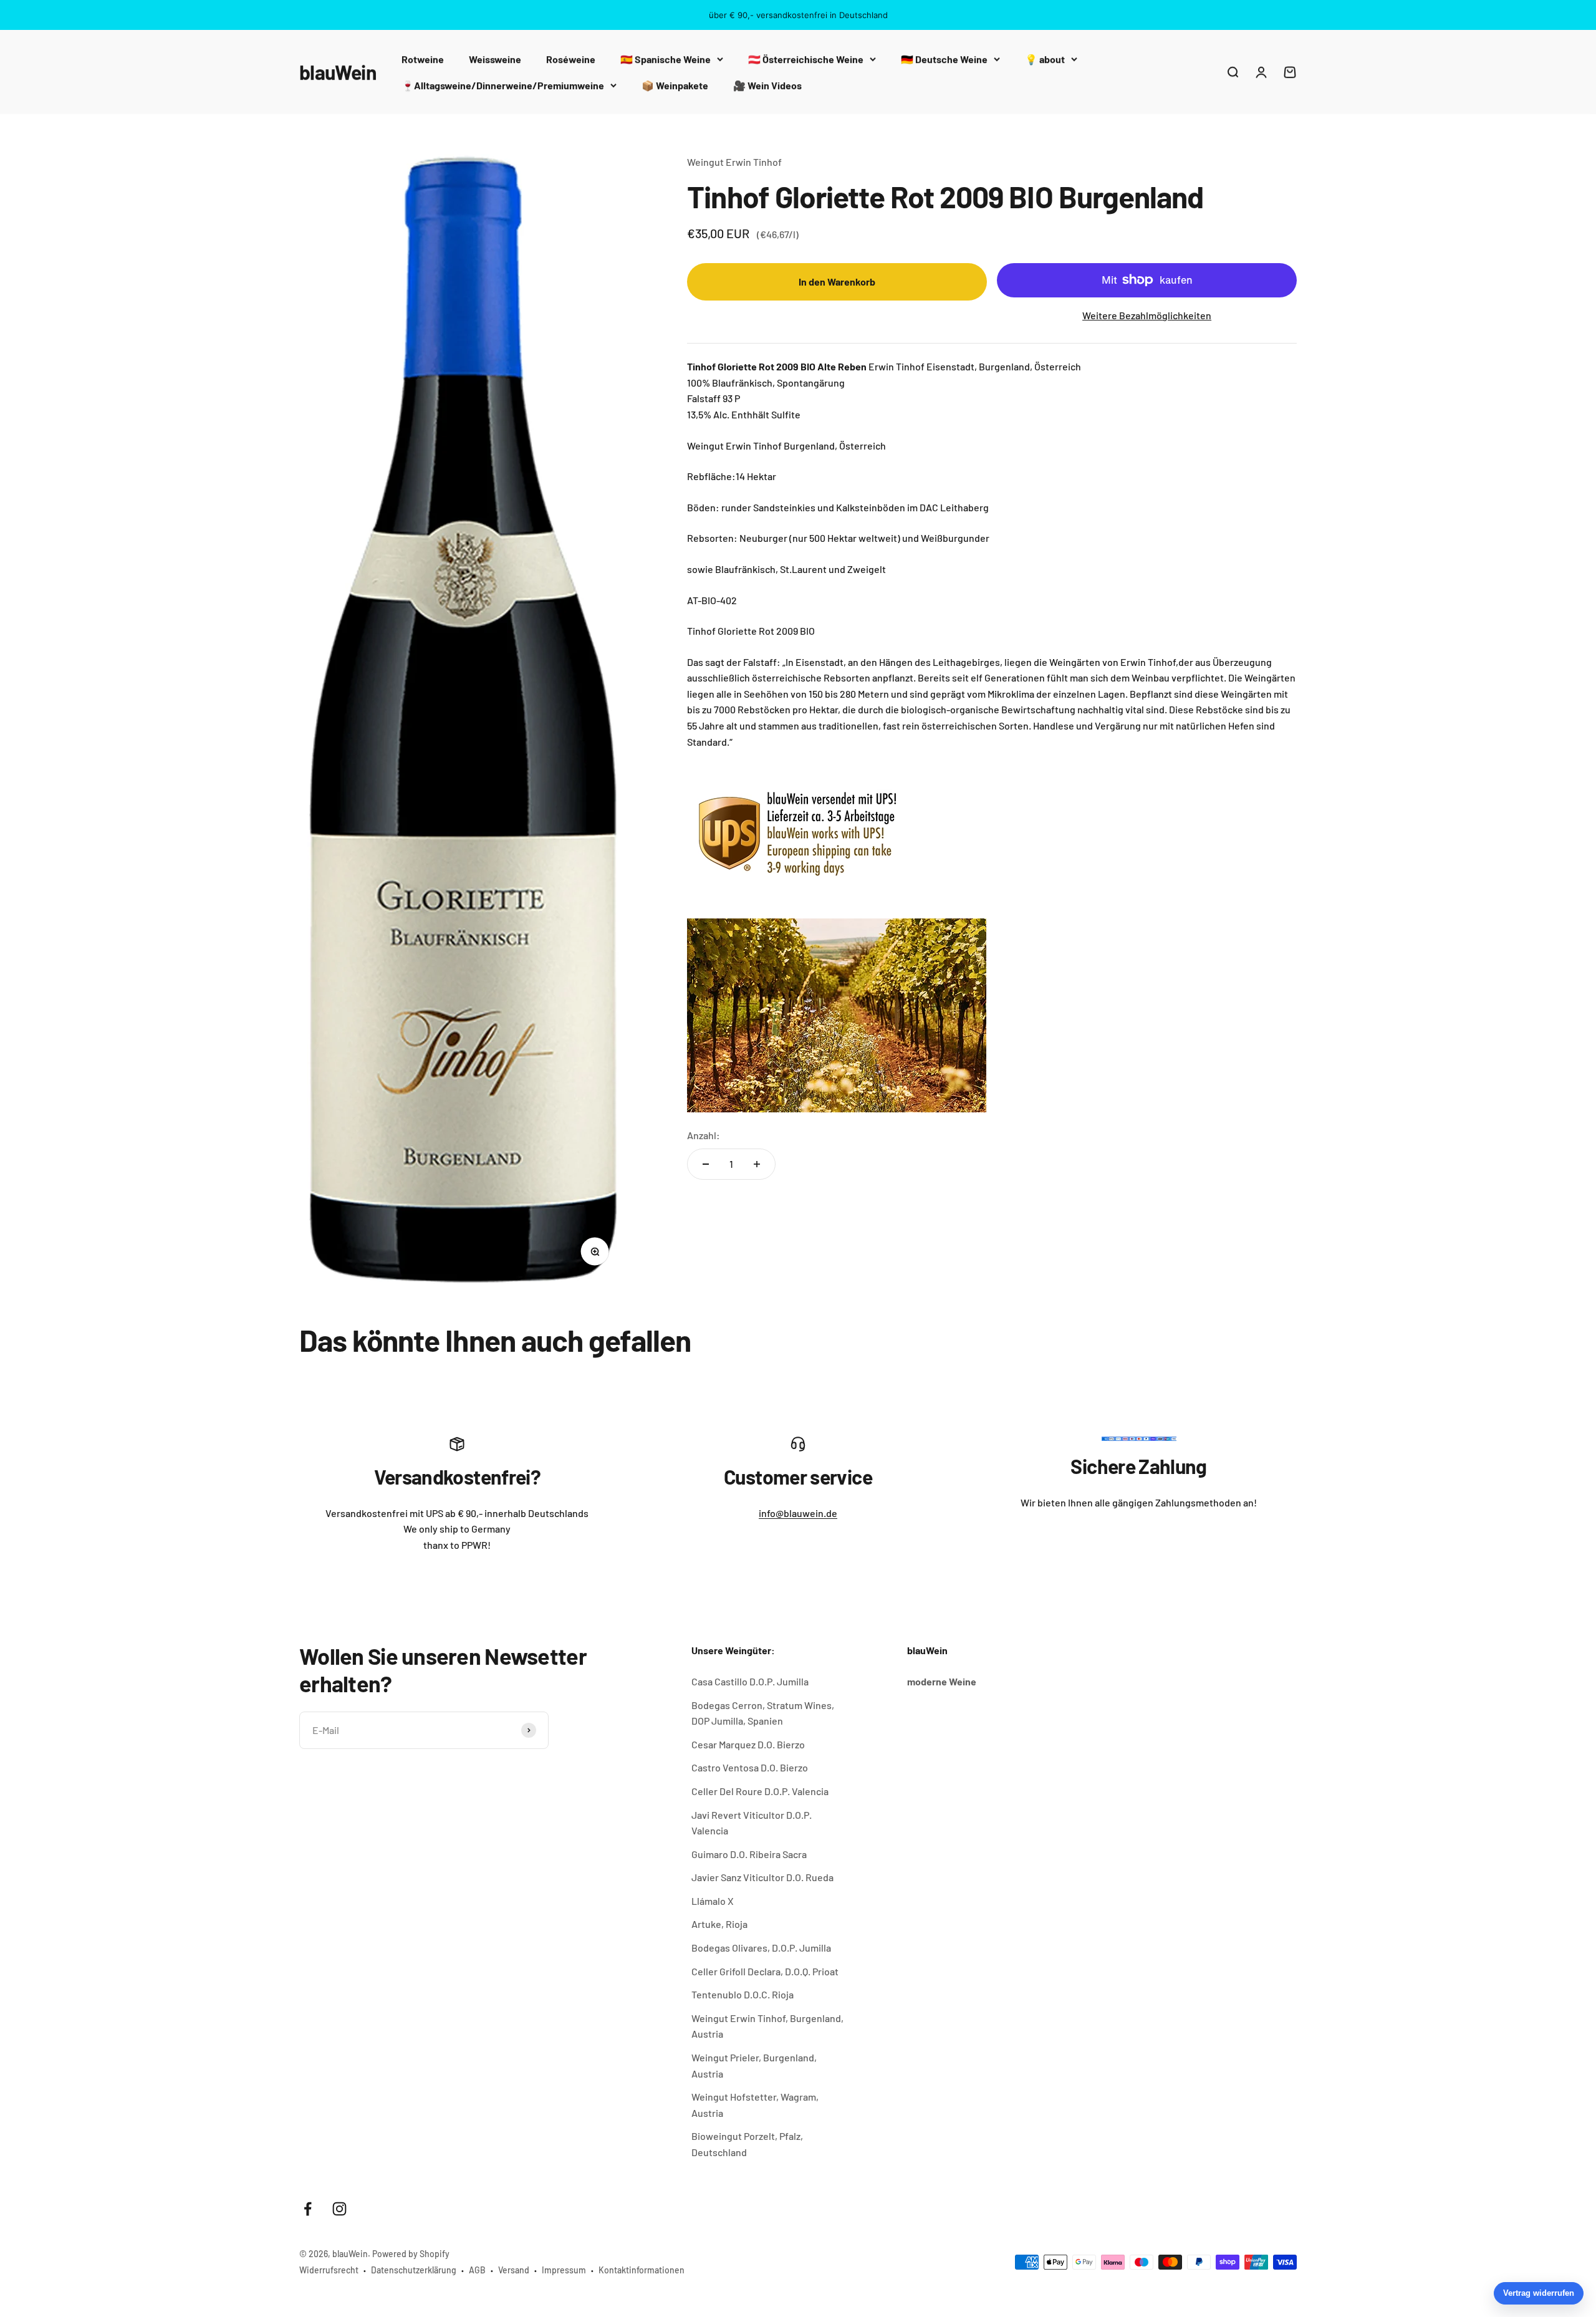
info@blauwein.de (798, 1513)
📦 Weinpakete (675, 85)
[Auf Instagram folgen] (339, 2209)
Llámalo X (713, 1901)
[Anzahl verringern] (706, 1164)
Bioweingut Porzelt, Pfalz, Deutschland (747, 2144)
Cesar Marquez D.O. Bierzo (748, 1744)
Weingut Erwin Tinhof (734, 162)
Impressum (564, 2270)
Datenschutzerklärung (414, 2270)
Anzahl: (704, 1135)
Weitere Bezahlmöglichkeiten (1147, 315)
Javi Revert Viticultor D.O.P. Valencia (752, 1823)
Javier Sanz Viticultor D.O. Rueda (762, 1877)
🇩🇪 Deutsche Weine (944, 59)
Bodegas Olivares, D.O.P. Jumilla (761, 1948)
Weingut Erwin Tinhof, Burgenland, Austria (767, 2026)
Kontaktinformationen (642, 2270)
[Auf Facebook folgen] (308, 2209)
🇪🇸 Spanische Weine (666, 59)
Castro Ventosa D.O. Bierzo (750, 1767)
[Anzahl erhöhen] (757, 1164)
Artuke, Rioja (719, 1924)
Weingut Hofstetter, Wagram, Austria (755, 2105)
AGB (477, 2270)
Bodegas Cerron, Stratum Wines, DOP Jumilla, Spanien (763, 1713)
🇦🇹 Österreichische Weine (806, 59)
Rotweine (423, 59)
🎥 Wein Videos (767, 85)
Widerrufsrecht (329, 2270)
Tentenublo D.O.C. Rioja (743, 1994)
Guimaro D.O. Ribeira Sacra (749, 1854)
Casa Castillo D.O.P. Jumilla (750, 1681)
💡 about (1045, 59)
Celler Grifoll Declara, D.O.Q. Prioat (765, 1971)
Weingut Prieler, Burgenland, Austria (754, 2065)
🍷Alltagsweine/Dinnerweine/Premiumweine (503, 85)
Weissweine (495, 59)
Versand (514, 2270)
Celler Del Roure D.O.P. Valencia (760, 1791)
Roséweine (571, 59)
